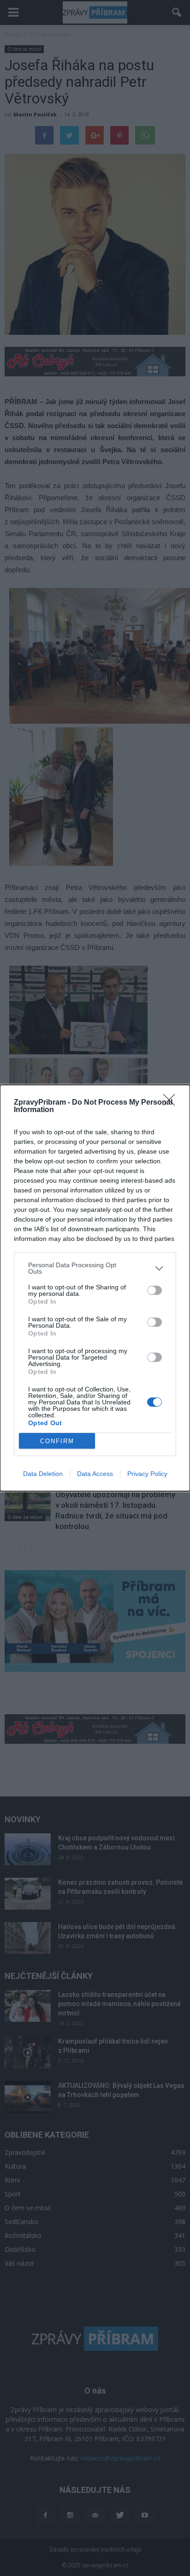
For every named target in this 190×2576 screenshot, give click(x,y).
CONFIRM (57, 1441)
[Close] (172, 1103)
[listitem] (95, 1268)
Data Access (95, 1474)
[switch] (154, 1290)
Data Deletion (43, 1474)
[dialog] (95, 1288)
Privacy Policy (147, 1474)
